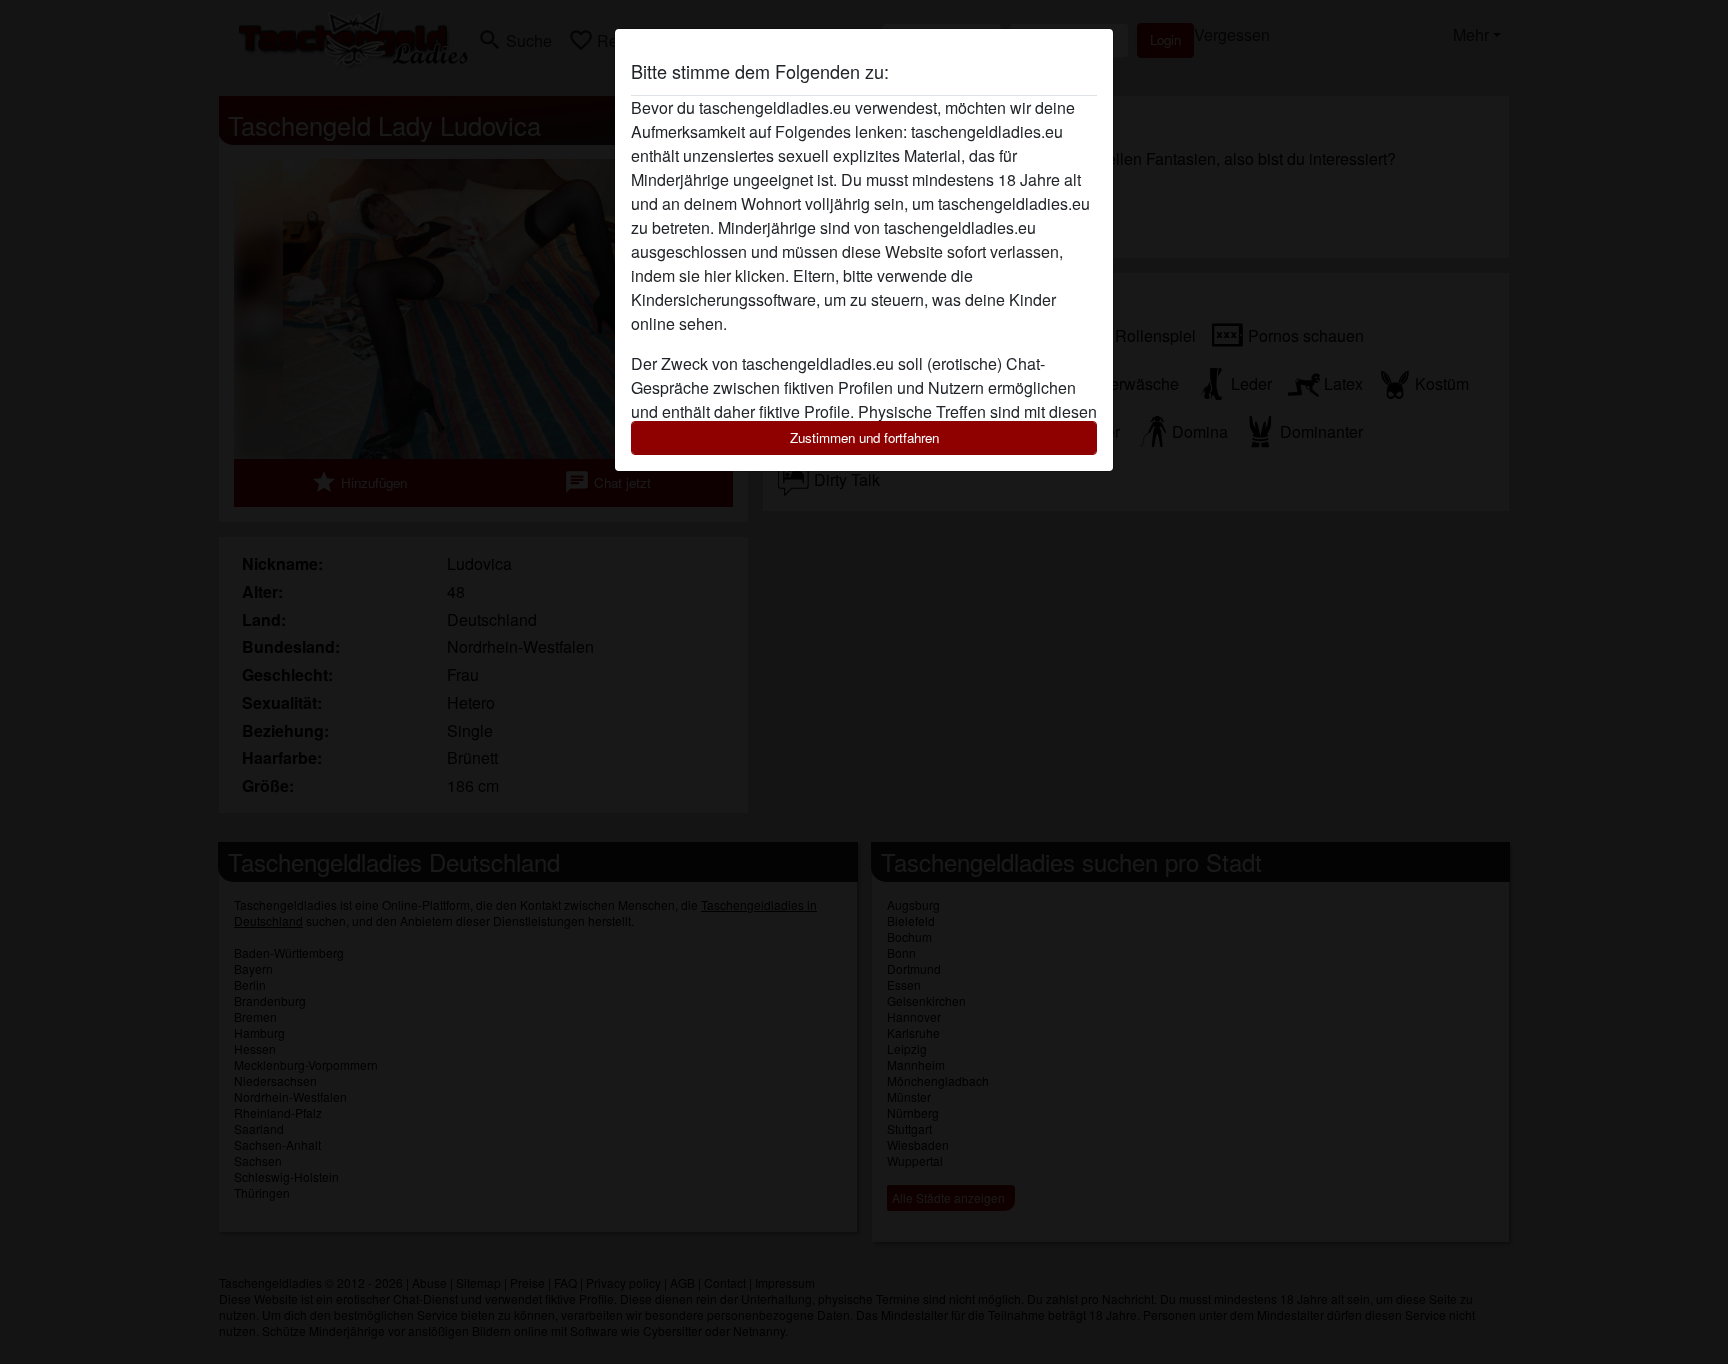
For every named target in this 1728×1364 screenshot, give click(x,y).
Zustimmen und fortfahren (864, 437)
